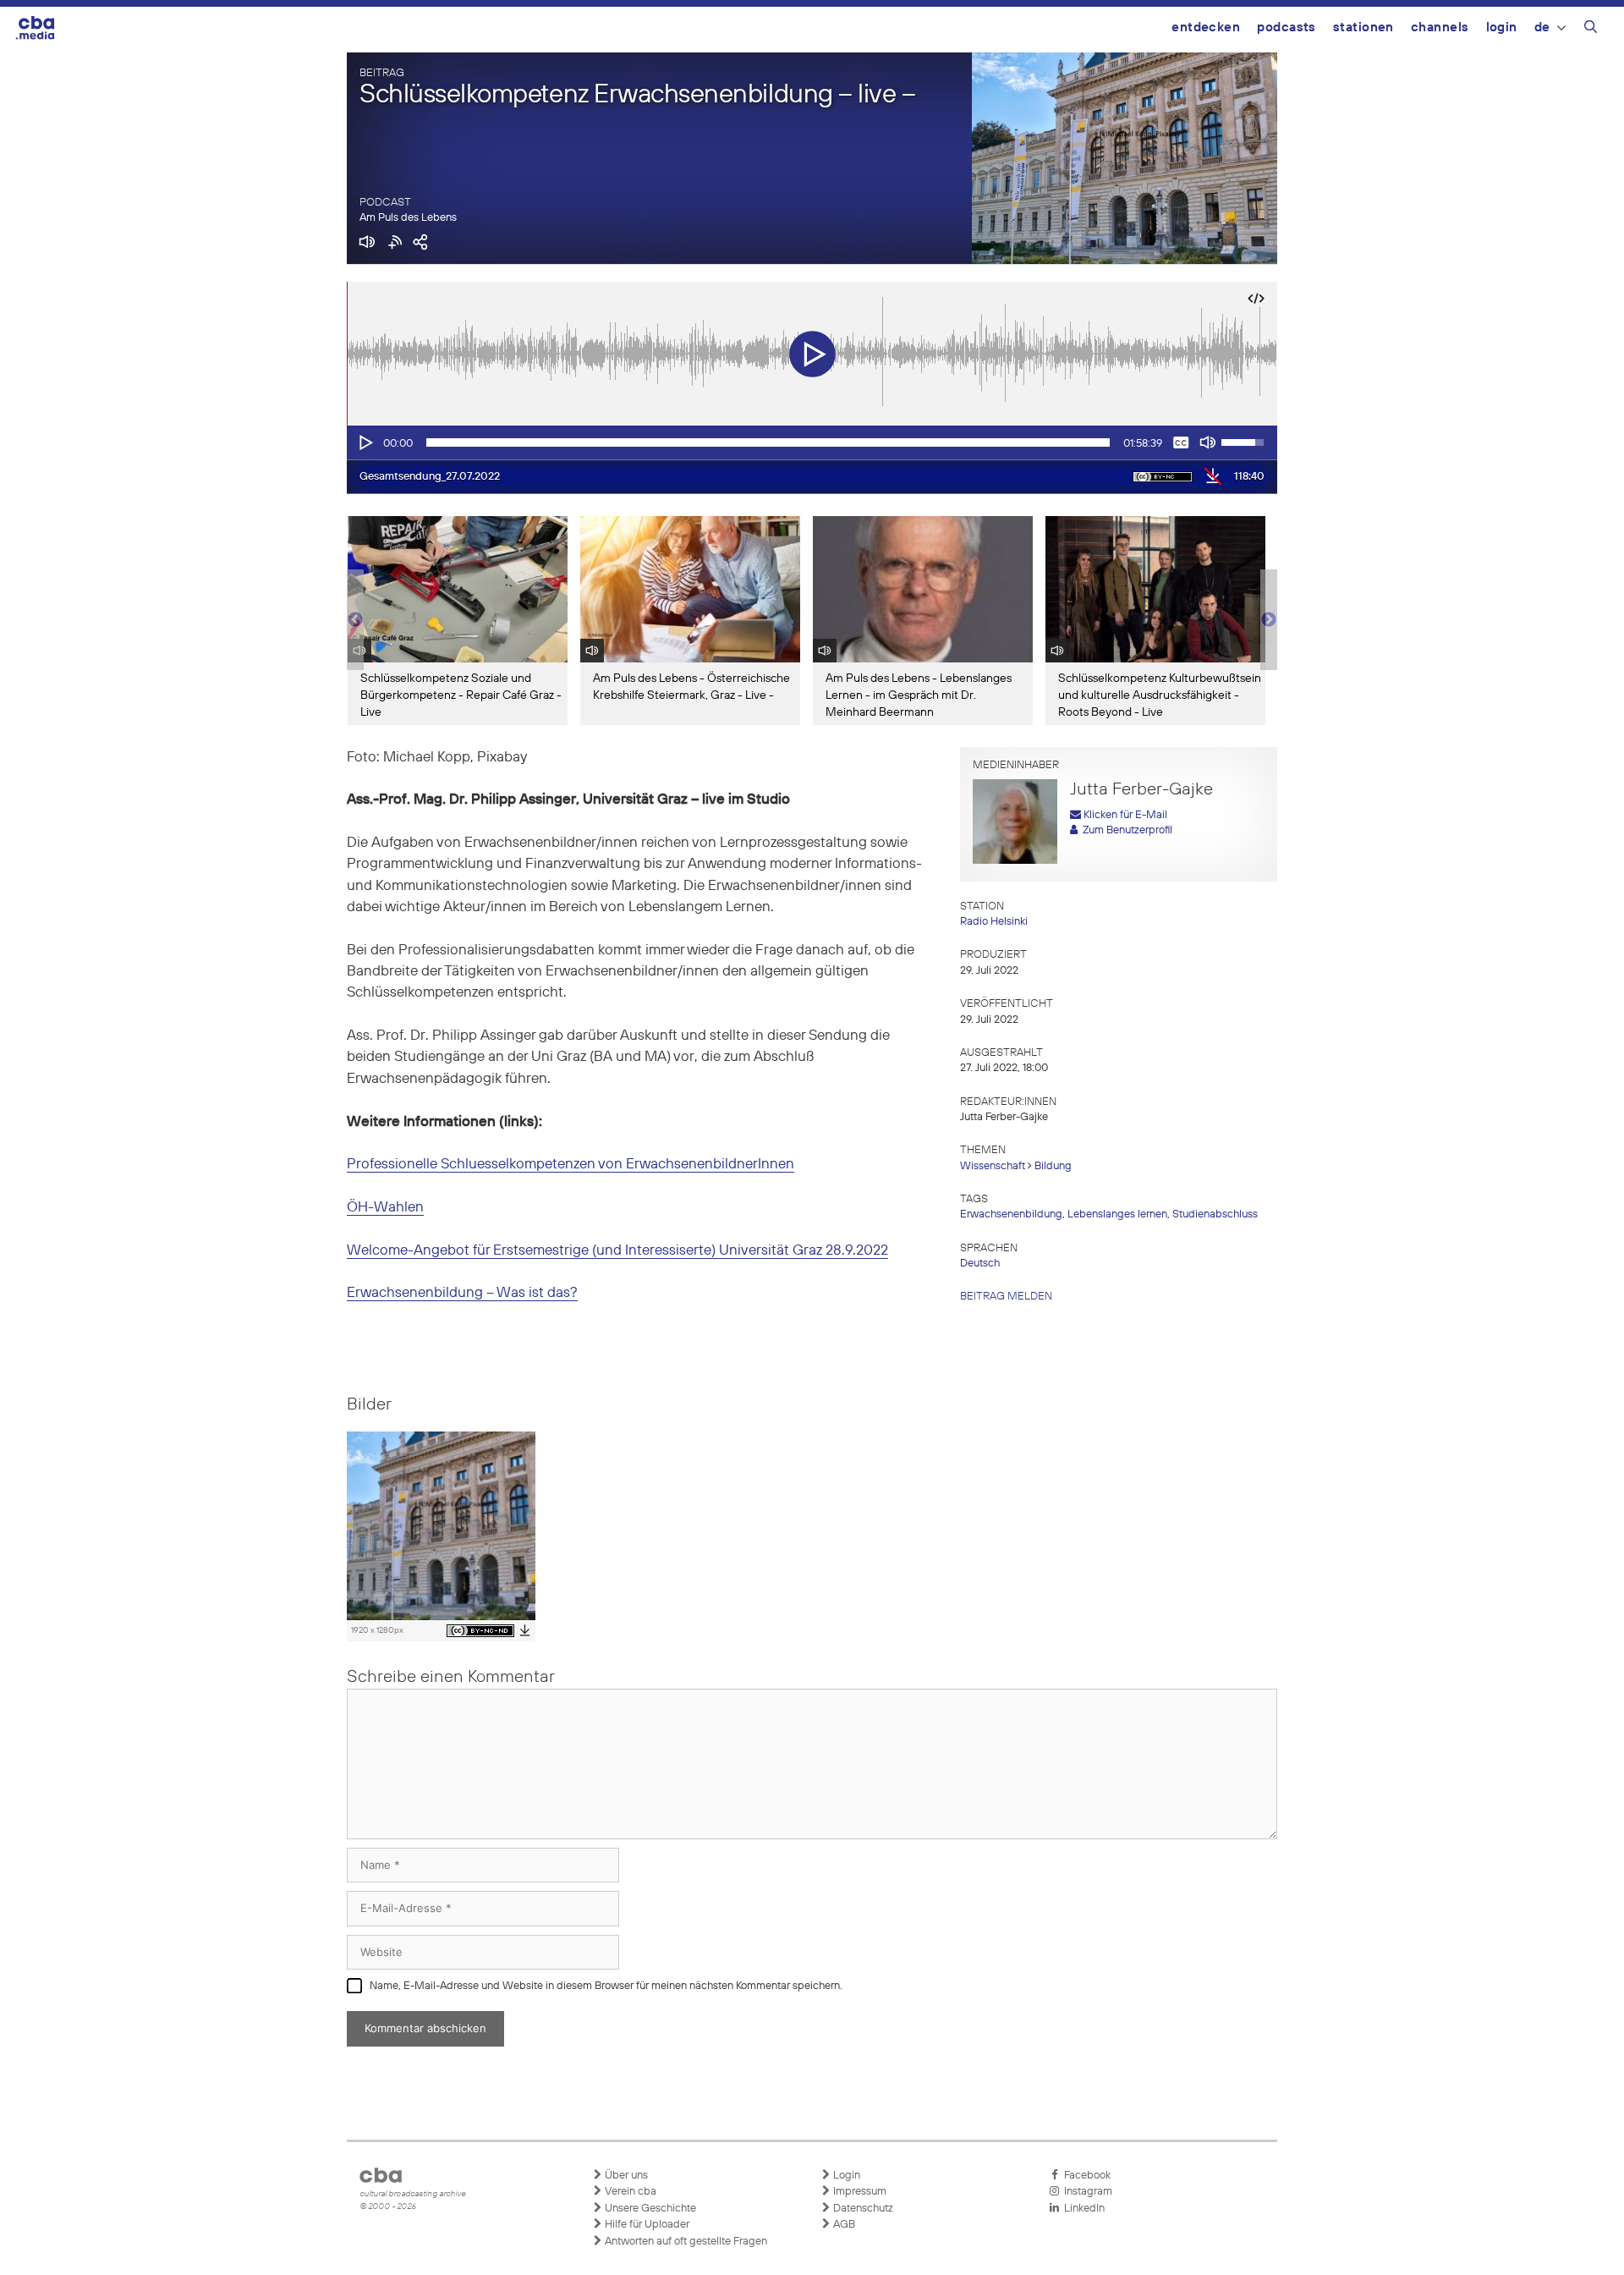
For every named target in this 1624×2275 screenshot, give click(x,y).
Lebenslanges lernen (1117, 1214)
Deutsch (980, 1264)
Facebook (1085, 2176)
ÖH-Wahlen (385, 1208)
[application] (812, 442)
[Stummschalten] (1208, 442)
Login (1502, 27)
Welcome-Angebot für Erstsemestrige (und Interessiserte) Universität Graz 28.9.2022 (617, 1251)
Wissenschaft (993, 1166)
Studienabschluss (1215, 1214)
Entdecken (1206, 27)
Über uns (625, 2176)
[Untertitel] (1181, 442)
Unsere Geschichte (649, 2209)
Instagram (1086, 2192)
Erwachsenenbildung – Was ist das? (462, 1293)
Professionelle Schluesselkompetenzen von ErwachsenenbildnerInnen (571, 1165)
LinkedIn (1082, 2209)
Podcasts (1287, 27)
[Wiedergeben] (365, 442)
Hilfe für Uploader (646, 2225)
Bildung (1053, 1166)
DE (1542, 27)
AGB (843, 2225)
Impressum (859, 2192)
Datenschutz (862, 2209)
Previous (355, 620)
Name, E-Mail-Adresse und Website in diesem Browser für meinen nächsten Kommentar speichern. (606, 1986)
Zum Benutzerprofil (1125, 830)
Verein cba (629, 2192)
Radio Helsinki (994, 922)
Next (1269, 620)
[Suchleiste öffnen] (1591, 30)
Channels (1440, 27)
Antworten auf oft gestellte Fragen (685, 2242)
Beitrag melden (1006, 1297)
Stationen (1363, 27)
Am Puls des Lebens (408, 218)
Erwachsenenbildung (1011, 1214)
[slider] (768, 442)
